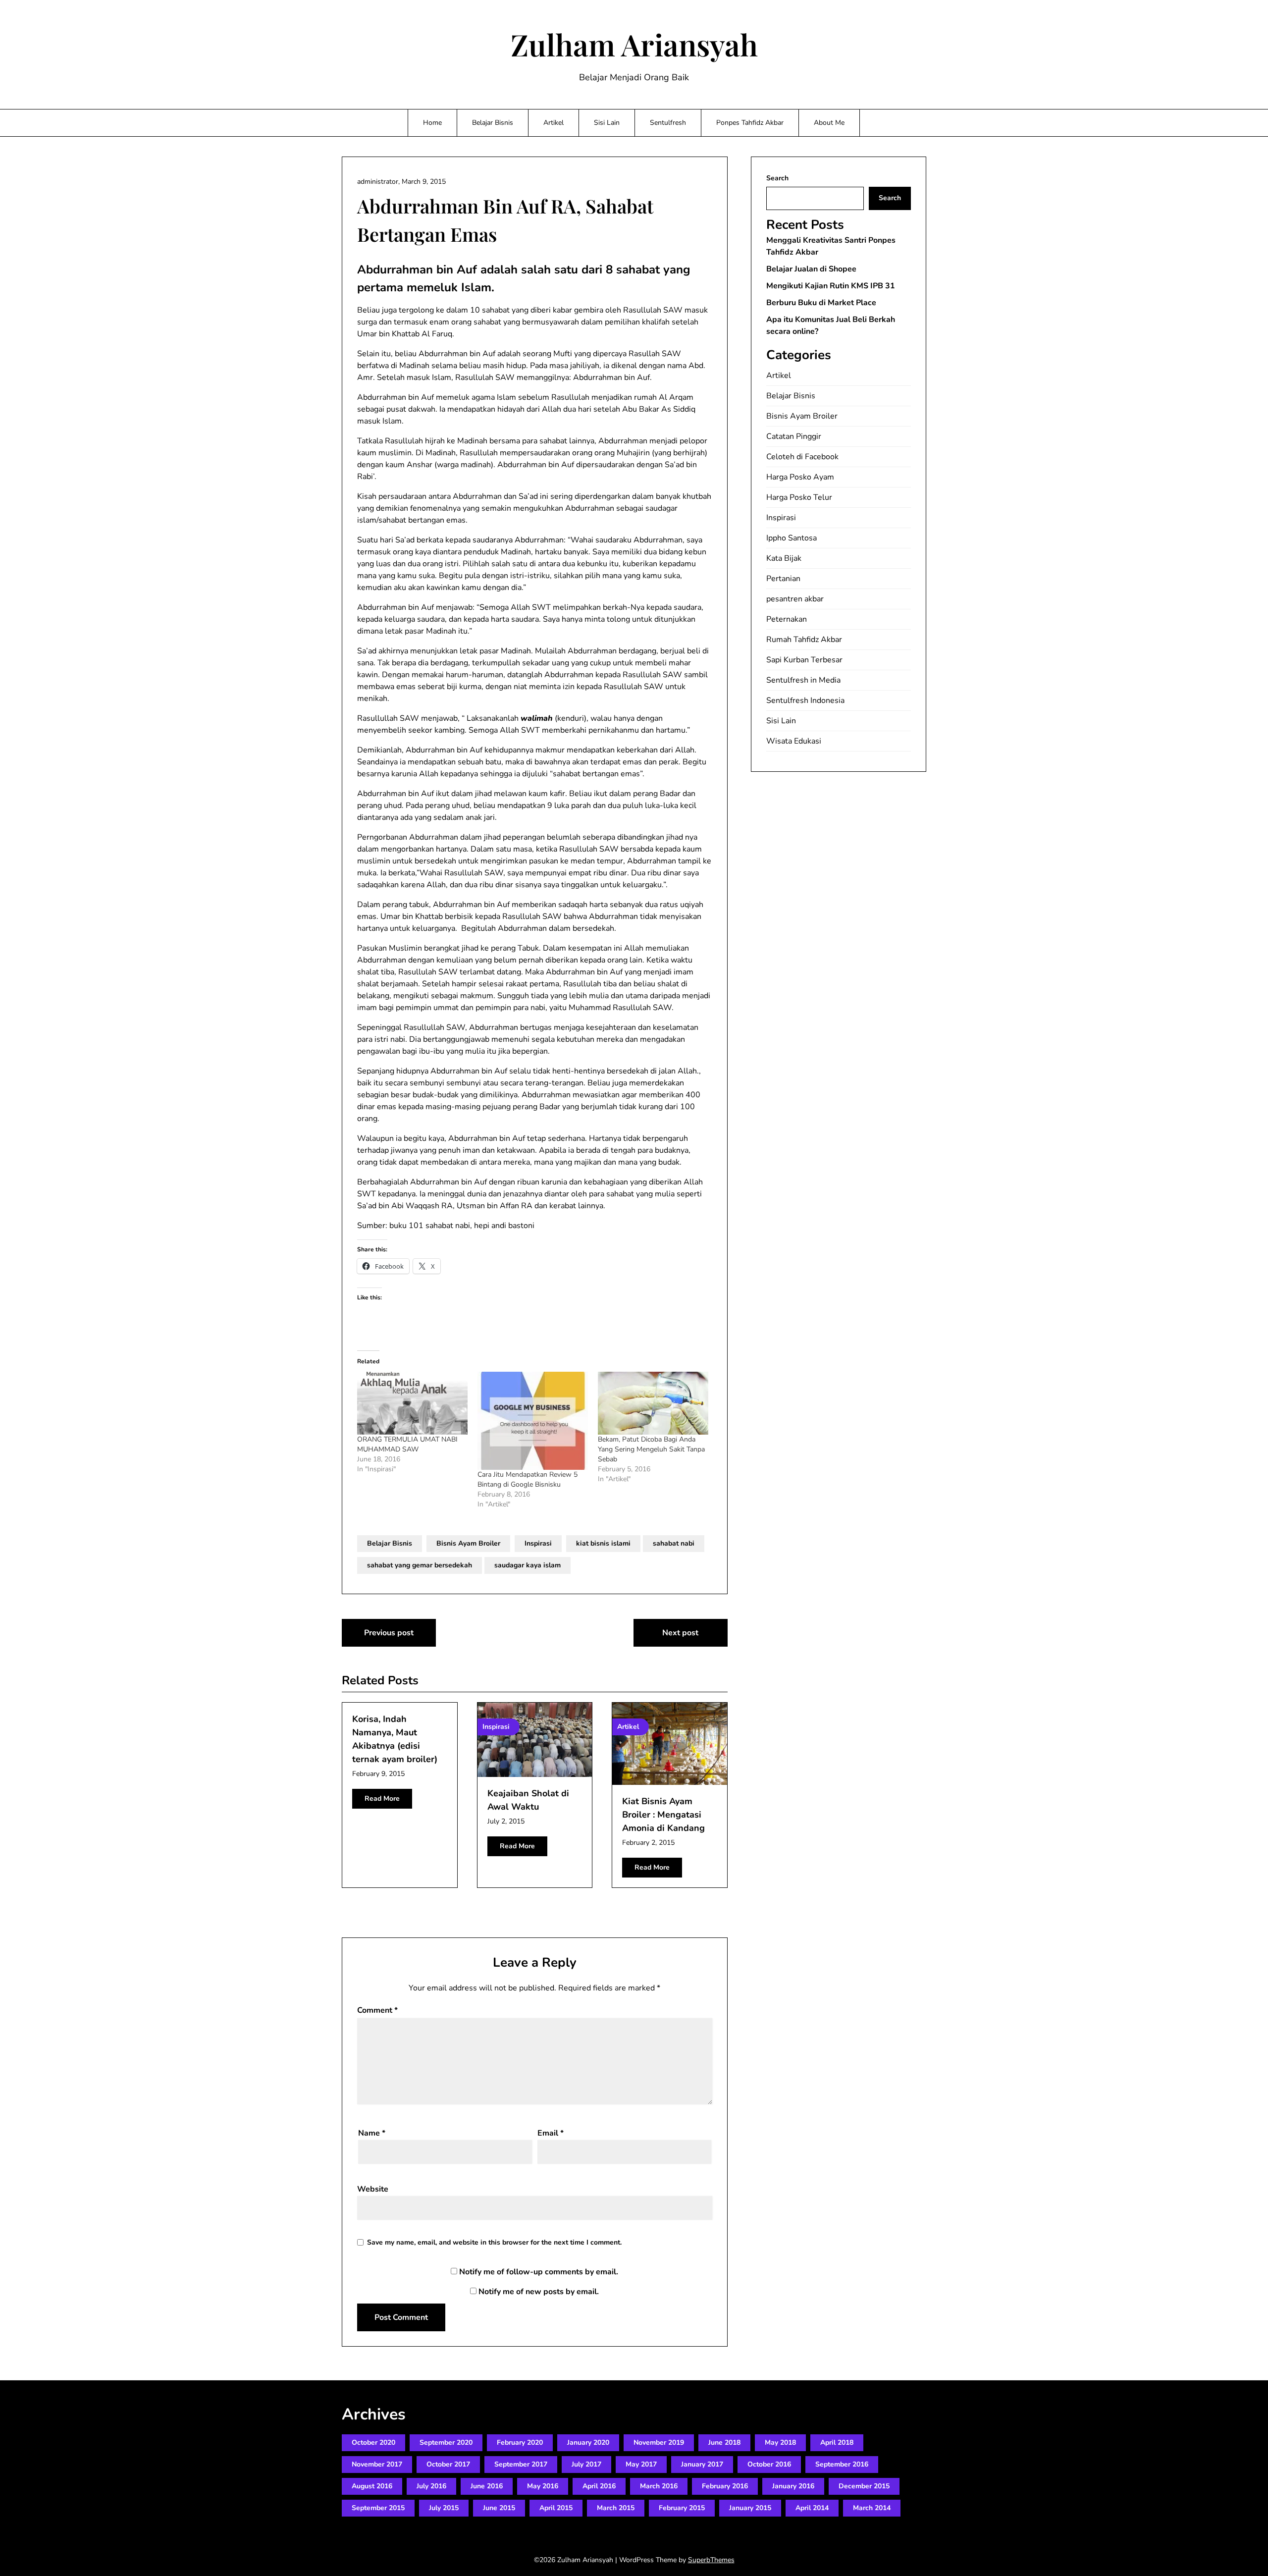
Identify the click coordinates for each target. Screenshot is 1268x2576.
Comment (377, 2010)
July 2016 (431, 2486)
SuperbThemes (711, 2560)
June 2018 (724, 2442)
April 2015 (556, 2508)
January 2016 (793, 2486)
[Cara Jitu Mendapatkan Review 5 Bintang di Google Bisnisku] (533, 1421)
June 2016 (487, 2486)
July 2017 (586, 2464)
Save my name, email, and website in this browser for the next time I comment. (494, 2242)
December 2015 (864, 2486)
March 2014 (872, 2508)
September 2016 (842, 2464)
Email (551, 2133)
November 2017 (377, 2464)
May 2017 (641, 2464)
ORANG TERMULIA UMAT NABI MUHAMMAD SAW (407, 1444)
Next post (680, 1633)
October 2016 (769, 2464)
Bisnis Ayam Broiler (468, 1543)
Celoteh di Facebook (802, 457)
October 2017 (448, 2464)
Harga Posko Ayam (800, 477)
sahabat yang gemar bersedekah (420, 1565)
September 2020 (446, 2442)
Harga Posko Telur (799, 497)
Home (432, 123)
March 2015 (616, 2508)
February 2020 (520, 2442)
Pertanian (783, 579)
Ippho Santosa (792, 538)
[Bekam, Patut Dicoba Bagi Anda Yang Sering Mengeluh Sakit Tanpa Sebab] (653, 1403)
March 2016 (659, 2486)
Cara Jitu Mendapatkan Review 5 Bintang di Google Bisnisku (528, 1479)
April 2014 (812, 2508)
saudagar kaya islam (528, 1565)
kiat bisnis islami (603, 1543)
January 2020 (588, 2442)
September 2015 (378, 2508)
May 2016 (543, 2486)
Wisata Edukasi (794, 741)
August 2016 (372, 2486)
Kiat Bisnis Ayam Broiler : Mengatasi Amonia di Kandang (663, 1815)
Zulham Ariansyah (634, 44)
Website (373, 2189)
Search (777, 178)
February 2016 (725, 2486)
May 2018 (780, 2442)
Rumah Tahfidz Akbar (804, 640)
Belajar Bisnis (493, 123)
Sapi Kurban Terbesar (804, 660)
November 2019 (659, 2442)
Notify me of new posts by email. (539, 2292)
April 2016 (599, 2486)
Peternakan (787, 619)
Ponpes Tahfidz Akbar (750, 123)
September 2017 (521, 2464)
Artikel (554, 123)
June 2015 (499, 2508)
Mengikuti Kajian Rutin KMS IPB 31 (831, 286)
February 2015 (682, 2508)
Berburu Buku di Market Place (821, 303)
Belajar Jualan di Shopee (811, 269)
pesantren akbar (795, 599)
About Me (829, 123)
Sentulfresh (668, 123)
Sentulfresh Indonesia (805, 700)
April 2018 (837, 2442)
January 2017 (702, 2464)
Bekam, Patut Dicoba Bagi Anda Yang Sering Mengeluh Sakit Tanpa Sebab (651, 1449)
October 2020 (373, 2442)
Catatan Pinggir (794, 436)
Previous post (389, 1633)
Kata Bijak (784, 558)
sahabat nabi (674, 1543)
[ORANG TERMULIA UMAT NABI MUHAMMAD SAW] (412, 1403)
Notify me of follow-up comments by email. (539, 2272)
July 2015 (444, 2508)
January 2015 (750, 2508)
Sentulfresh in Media (803, 680)
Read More (382, 1798)
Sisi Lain (607, 123)
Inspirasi (538, 1543)
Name (372, 2133)
